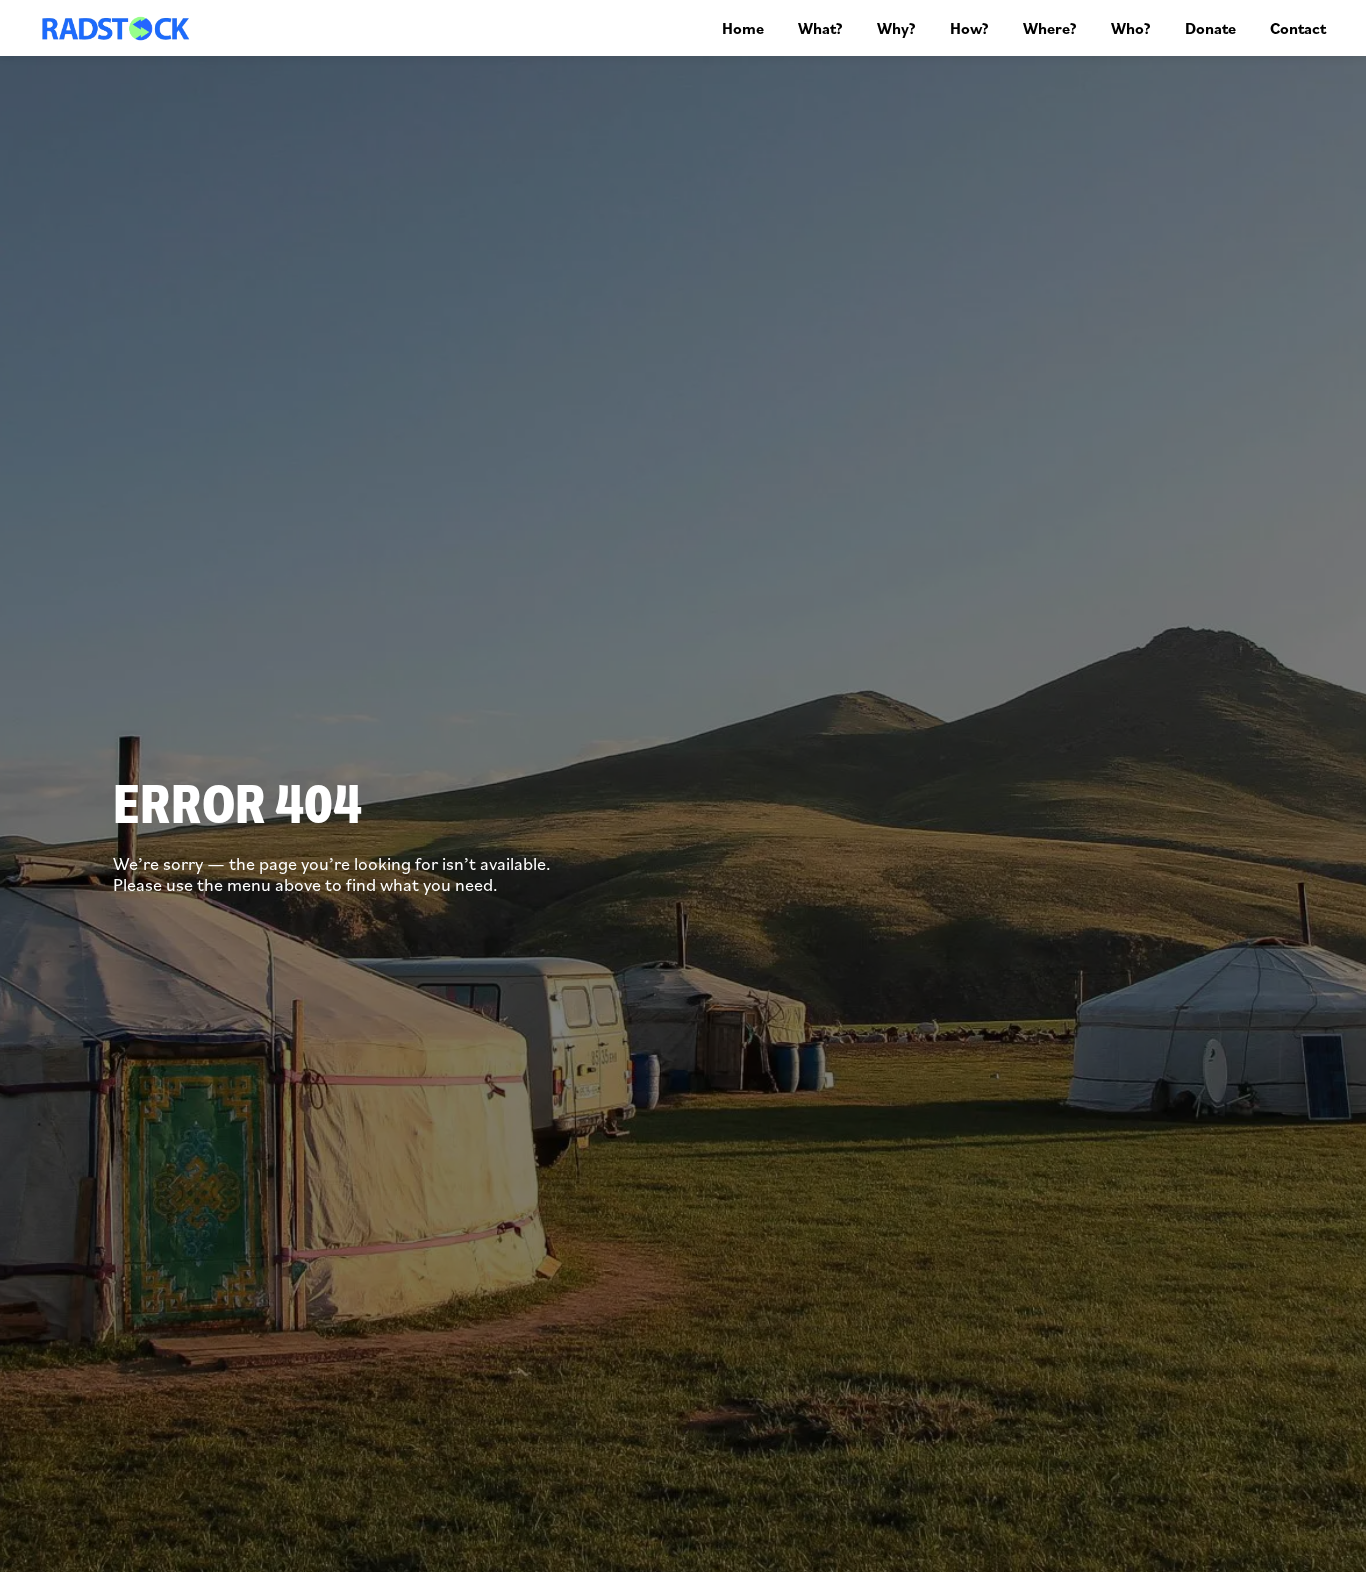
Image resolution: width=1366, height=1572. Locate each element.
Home (743, 28)
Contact (1298, 28)
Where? (1050, 28)
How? (969, 28)
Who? (1131, 28)
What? (820, 28)
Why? (896, 28)
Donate (1210, 28)
